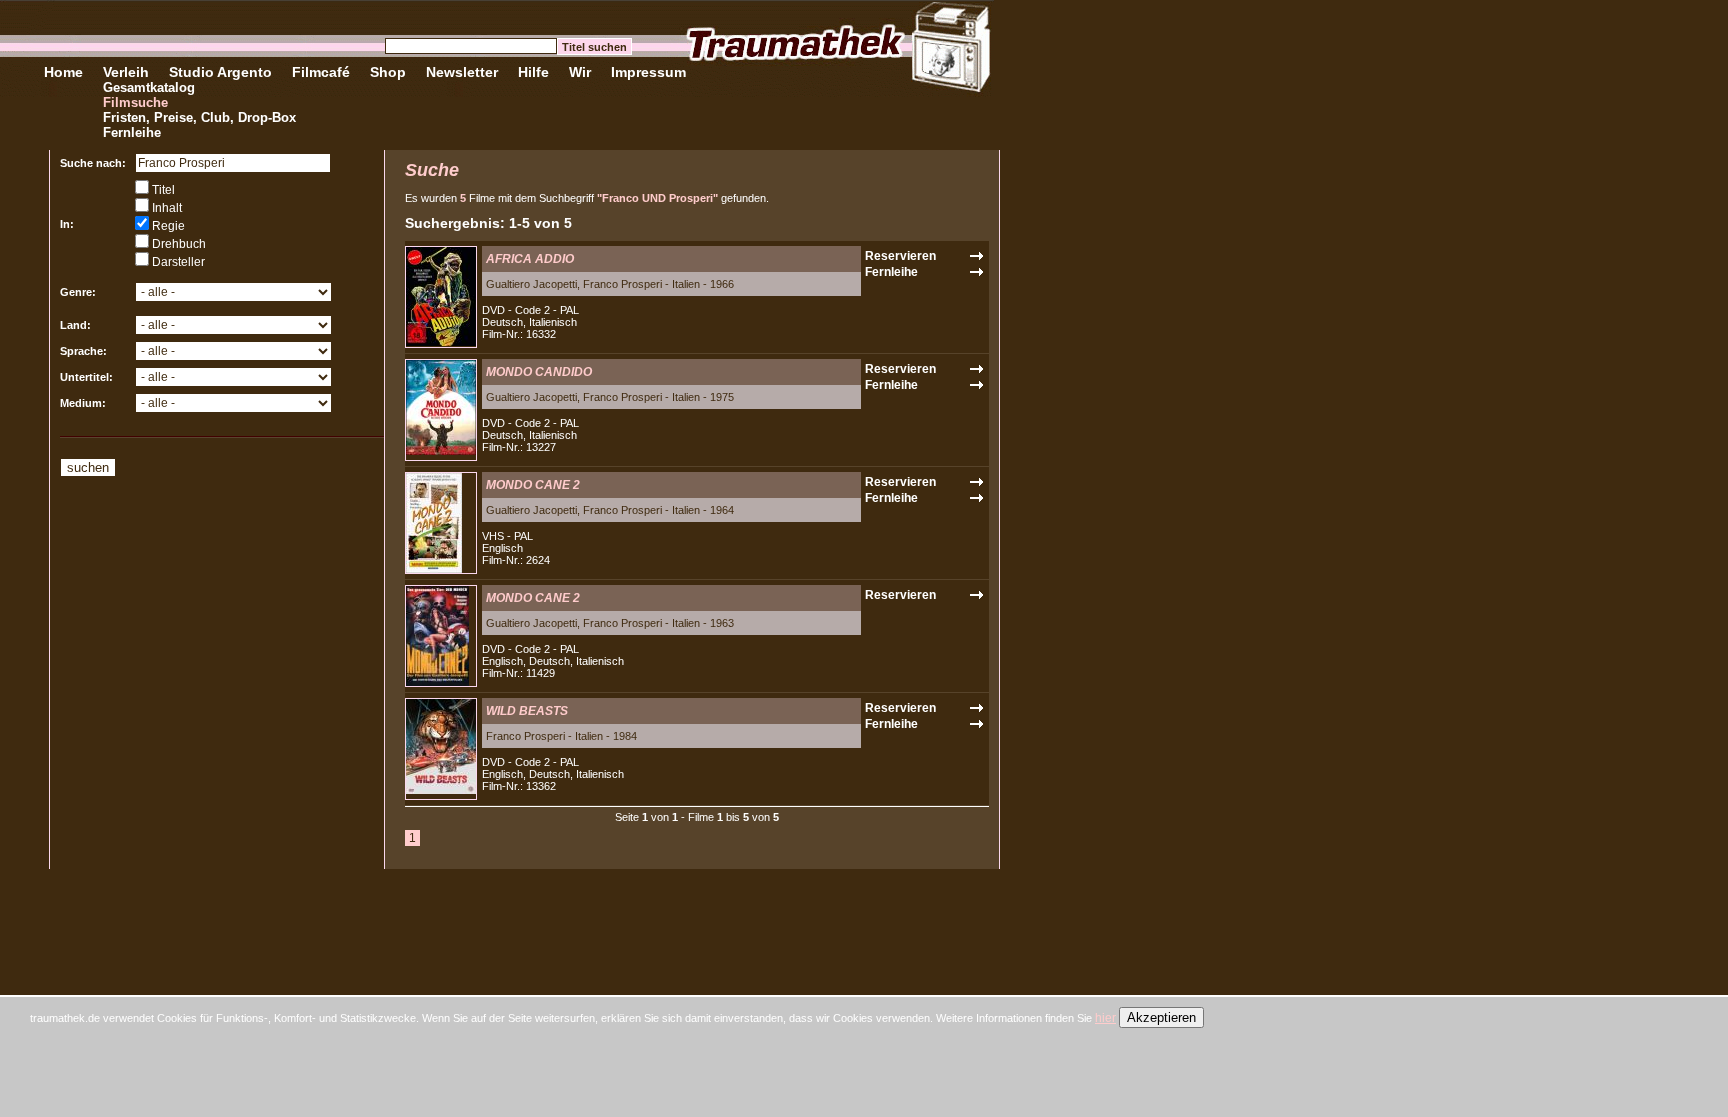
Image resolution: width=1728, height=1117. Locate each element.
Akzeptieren (1161, 1017)
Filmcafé (321, 72)
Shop (388, 72)
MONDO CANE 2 (533, 485)
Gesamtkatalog (149, 87)
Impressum (648, 72)
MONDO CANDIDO (539, 372)
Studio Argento (220, 72)
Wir (580, 72)
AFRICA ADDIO (530, 259)
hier (1105, 1018)
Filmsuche (135, 102)
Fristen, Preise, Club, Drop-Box (199, 117)
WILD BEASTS (527, 711)
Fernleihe (132, 132)
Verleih (126, 72)
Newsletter (462, 72)
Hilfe (533, 72)
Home (63, 72)
